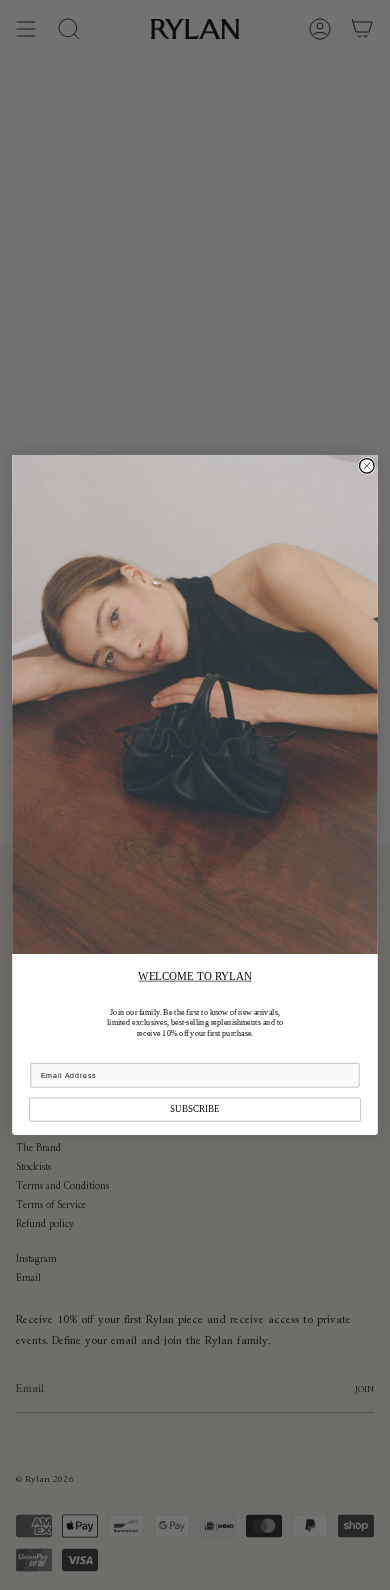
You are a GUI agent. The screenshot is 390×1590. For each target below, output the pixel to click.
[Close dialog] (367, 466)
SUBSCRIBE (194, 1109)
